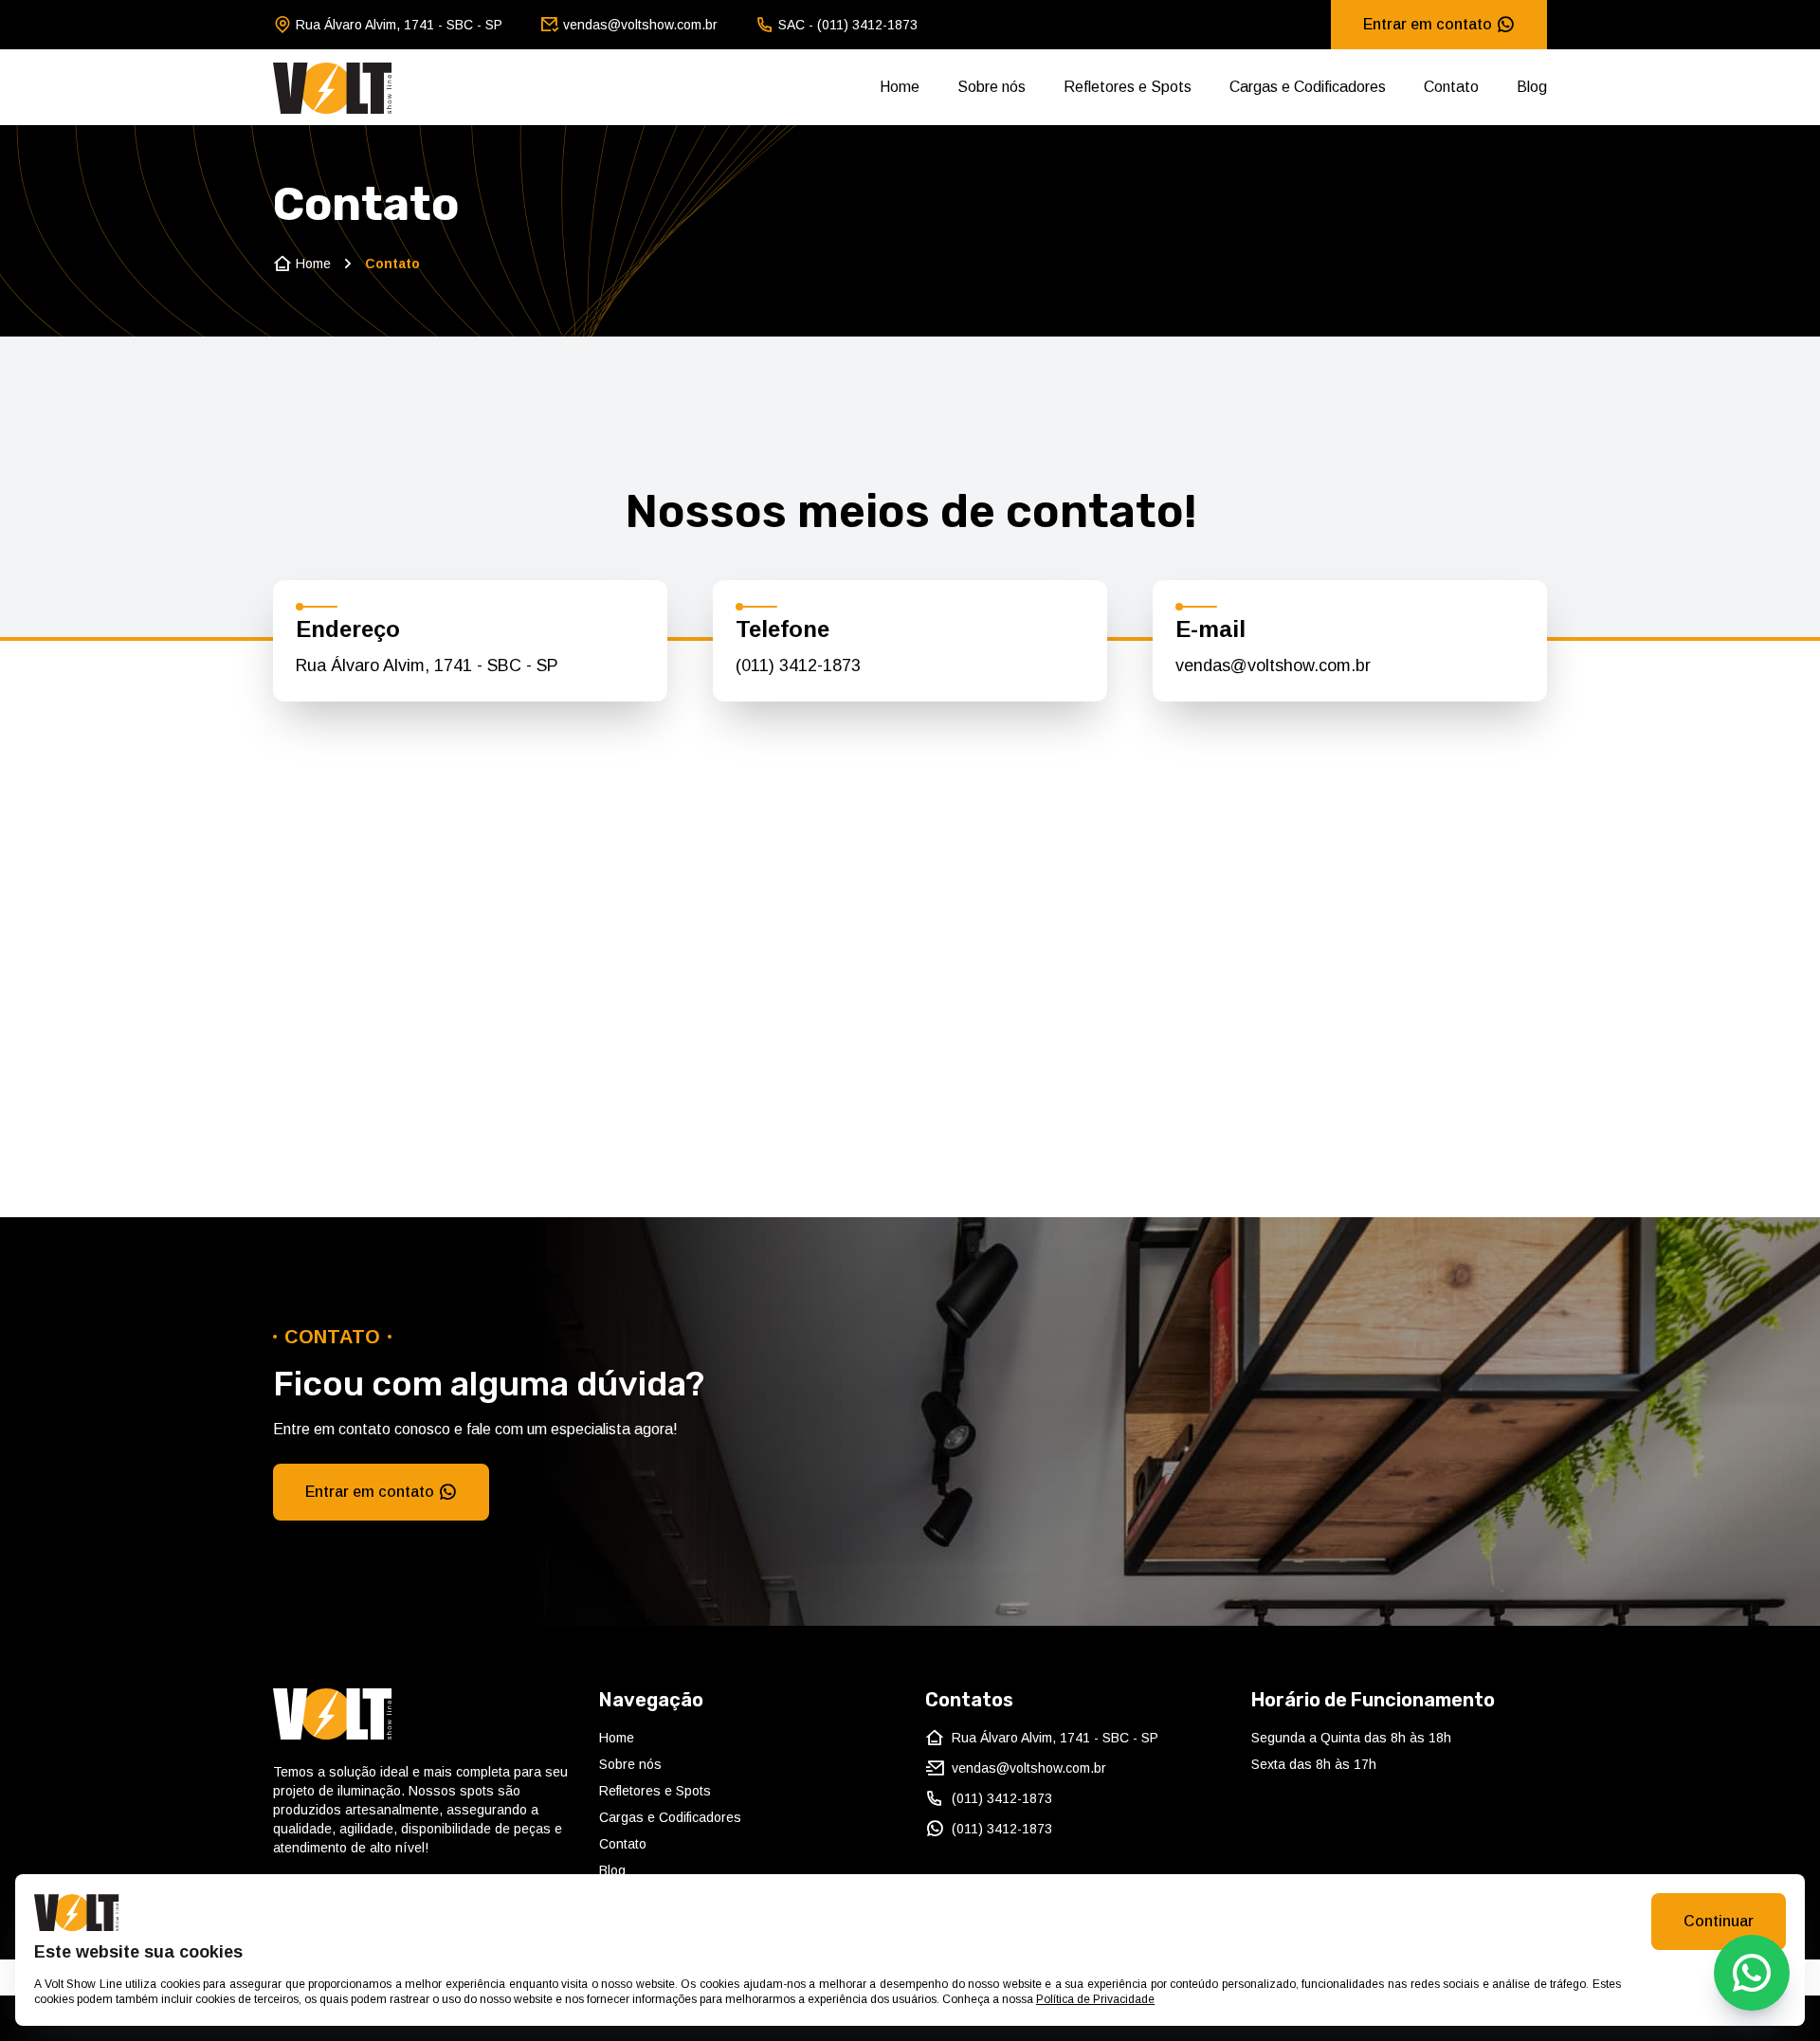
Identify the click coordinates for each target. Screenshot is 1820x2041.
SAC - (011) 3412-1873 (848, 25)
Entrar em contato (1428, 24)
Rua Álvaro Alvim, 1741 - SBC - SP (399, 25)
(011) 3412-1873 (798, 665)
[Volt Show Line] (333, 87)
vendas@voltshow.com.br (640, 25)
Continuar (1719, 1921)
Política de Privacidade (1095, 1999)
